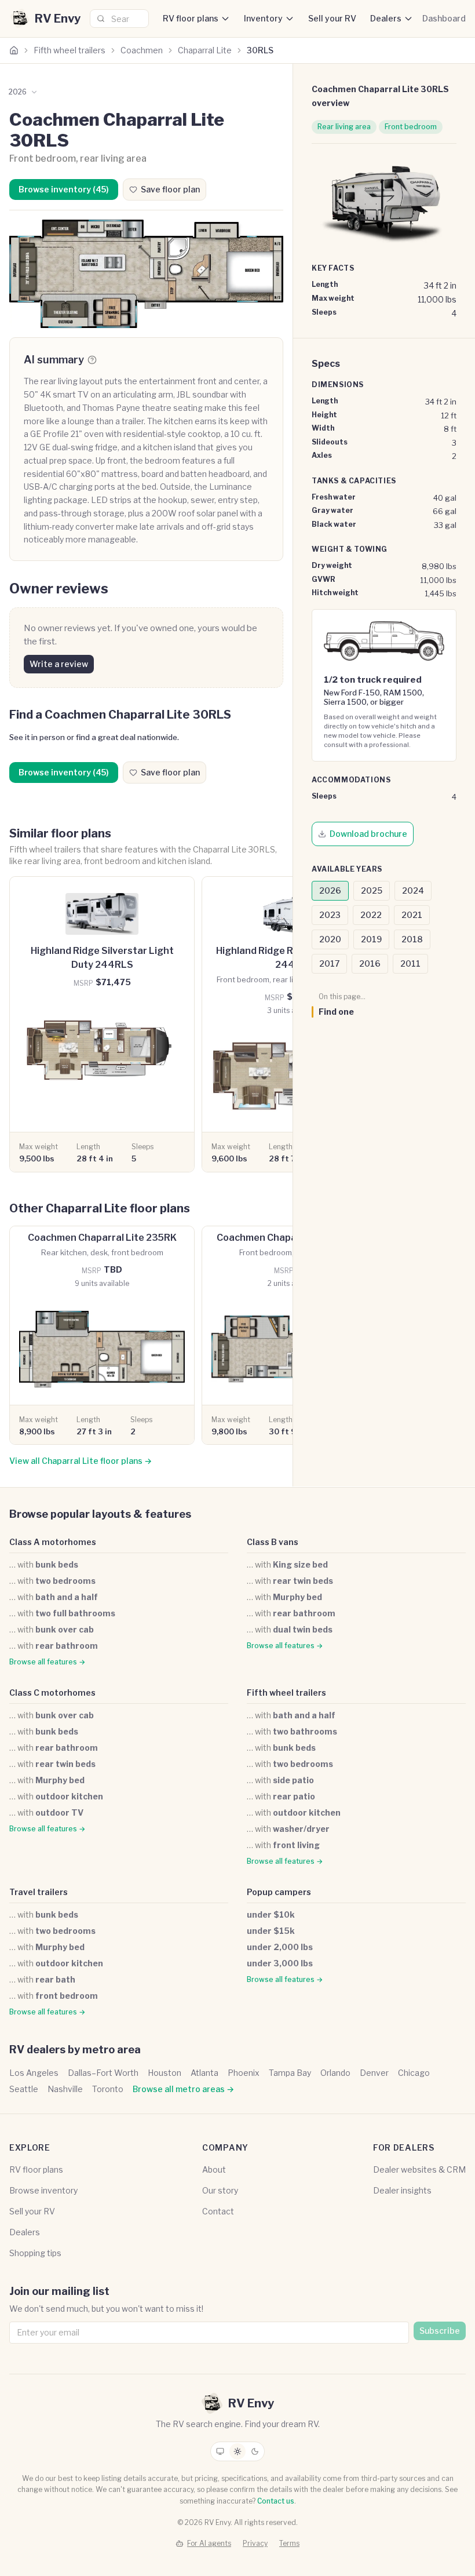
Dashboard (444, 18)
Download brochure (368, 834)
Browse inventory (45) (64, 189)
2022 (371, 915)
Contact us (276, 2501)
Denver (374, 2073)
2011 (410, 963)
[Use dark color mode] (255, 2451)
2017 (329, 963)
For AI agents (209, 2543)
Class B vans (273, 1542)
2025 (372, 890)
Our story (220, 2190)
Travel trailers (39, 1892)
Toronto (108, 2089)
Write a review (59, 664)
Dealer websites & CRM (419, 2169)
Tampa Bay (290, 2073)
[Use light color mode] (237, 2451)
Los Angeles (34, 2073)
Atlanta (204, 2073)
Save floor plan (170, 189)
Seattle (24, 2089)
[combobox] (119, 19)
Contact (218, 2211)
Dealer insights (402, 2190)
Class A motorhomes (53, 1542)
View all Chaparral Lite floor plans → (81, 1461)
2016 (370, 963)
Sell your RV (332, 18)
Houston (165, 2073)
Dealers (386, 18)
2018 (412, 939)
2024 (413, 890)
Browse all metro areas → (183, 2089)
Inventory (263, 18)
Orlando (335, 2073)
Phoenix (244, 2073)
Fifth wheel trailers (70, 50)
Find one (336, 1012)
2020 (330, 939)
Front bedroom (411, 127)
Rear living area (344, 127)
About (214, 2169)
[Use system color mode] (220, 2451)
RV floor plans (191, 18)
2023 (330, 915)
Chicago (414, 2073)
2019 (371, 939)
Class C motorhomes (52, 1693)
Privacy (255, 2543)
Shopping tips (35, 2253)
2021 (412, 915)
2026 (330, 890)
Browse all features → (47, 1662)
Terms (289, 2543)
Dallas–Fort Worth (103, 2073)
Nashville (65, 2089)
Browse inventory (43, 2190)
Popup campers (279, 1892)
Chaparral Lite (205, 50)
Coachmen (142, 50)
